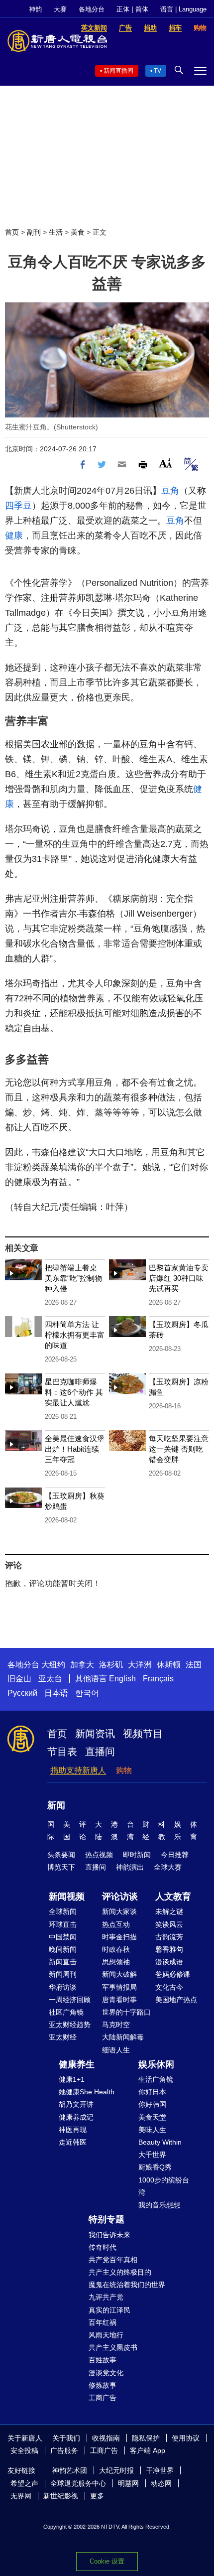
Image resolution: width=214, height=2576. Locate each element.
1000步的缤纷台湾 (164, 2186)
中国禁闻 (63, 1937)
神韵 (35, 9)
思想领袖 (116, 1962)
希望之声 (24, 2483)
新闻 (56, 1805)
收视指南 (106, 2438)
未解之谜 (169, 1911)
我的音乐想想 (159, 2205)
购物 (124, 1770)
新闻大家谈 (119, 1911)
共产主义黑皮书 (113, 2347)
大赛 (60, 9)
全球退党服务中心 (78, 2483)
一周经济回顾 (70, 2000)
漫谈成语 (169, 1962)
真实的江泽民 (109, 2310)
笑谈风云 (169, 1924)
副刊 (34, 232)
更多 (97, 2496)
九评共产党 (106, 2297)
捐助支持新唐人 (78, 1770)
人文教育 (173, 1897)
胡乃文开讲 (76, 2104)
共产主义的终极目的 (120, 2272)
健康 (14, 536)
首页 (12, 232)
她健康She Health (87, 2092)
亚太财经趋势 (70, 2025)
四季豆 (18, 506)
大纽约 (53, 1665)
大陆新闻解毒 (123, 2037)
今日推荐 (175, 1855)
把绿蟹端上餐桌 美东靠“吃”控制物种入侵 (73, 1278)
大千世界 (152, 2155)
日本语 (56, 1693)
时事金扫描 (119, 1937)
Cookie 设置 (107, 2561)
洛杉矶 (111, 1665)
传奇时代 (103, 2247)
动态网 (161, 2483)
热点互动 (116, 1924)
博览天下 (61, 1867)
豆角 (170, 491)
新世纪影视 (61, 2496)
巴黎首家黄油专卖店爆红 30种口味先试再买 (179, 1278)
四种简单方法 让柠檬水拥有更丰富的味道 (75, 1335)
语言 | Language (183, 9)
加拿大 (82, 1665)
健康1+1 (72, 2079)
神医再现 (73, 2130)
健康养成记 (76, 2117)
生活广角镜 (156, 2079)
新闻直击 (63, 1962)
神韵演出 (130, 1867)
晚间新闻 (63, 1949)
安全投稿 (24, 2450)
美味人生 (152, 2130)
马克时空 (116, 2025)
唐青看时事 (119, 2000)
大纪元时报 (116, 2470)
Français (158, 1679)
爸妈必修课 (173, 1974)
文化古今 (169, 1987)
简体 (142, 9)
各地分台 (92, 9)
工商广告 (103, 2398)
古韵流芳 (169, 1937)
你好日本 (152, 2092)
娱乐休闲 (156, 2064)
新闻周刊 (63, 1974)
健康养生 (77, 2064)
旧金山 (19, 1679)
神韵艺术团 (70, 2470)
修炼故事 (103, 2385)
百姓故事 (103, 2360)
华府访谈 (63, 1987)
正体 (123, 9)
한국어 (87, 1693)
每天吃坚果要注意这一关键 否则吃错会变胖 (179, 1449)
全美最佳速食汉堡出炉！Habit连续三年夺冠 (75, 1449)
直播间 (100, 1752)
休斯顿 (169, 1665)
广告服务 (64, 2450)
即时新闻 (137, 1855)
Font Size (165, 463)
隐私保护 (146, 2438)
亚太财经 (63, 2037)
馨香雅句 (169, 1949)
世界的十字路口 (126, 2012)
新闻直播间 (118, 71)
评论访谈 (120, 1897)
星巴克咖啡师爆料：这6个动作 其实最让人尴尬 (74, 1392)
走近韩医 (73, 2142)
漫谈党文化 (106, 2373)
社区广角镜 (66, 2012)
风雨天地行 (106, 2335)
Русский (22, 1693)
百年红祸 (103, 2322)
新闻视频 (67, 1897)
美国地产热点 (176, 2000)
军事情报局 (119, 1987)
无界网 (21, 2496)
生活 (56, 232)
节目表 (62, 1752)
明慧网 (128, 2483)
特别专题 (107, 2219)
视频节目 (143, 1734)
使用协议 (186, 2438)
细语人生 (116, 2050)
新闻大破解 (119, 1974)
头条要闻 (61, 1855)
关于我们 (66, 2438)
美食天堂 (152, 2117)
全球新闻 (63, 1911)
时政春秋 (116, 1949)
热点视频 (99, 1855)
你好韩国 (152, 2104)
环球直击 (63, 1924)
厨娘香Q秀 (155, 2167)
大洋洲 (140, 1665)
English (122, 1679)
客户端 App (148, 2450)
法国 (194, 1665)
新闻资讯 (95, 1734)
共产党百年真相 (113, 2260)
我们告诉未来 (109, 2235)
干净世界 (160, 2470)
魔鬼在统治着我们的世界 (127, 2285)
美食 (78, 232)
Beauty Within (160, 2142)
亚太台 (50, 1679)
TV (158, 71)
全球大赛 (168, 1867)
